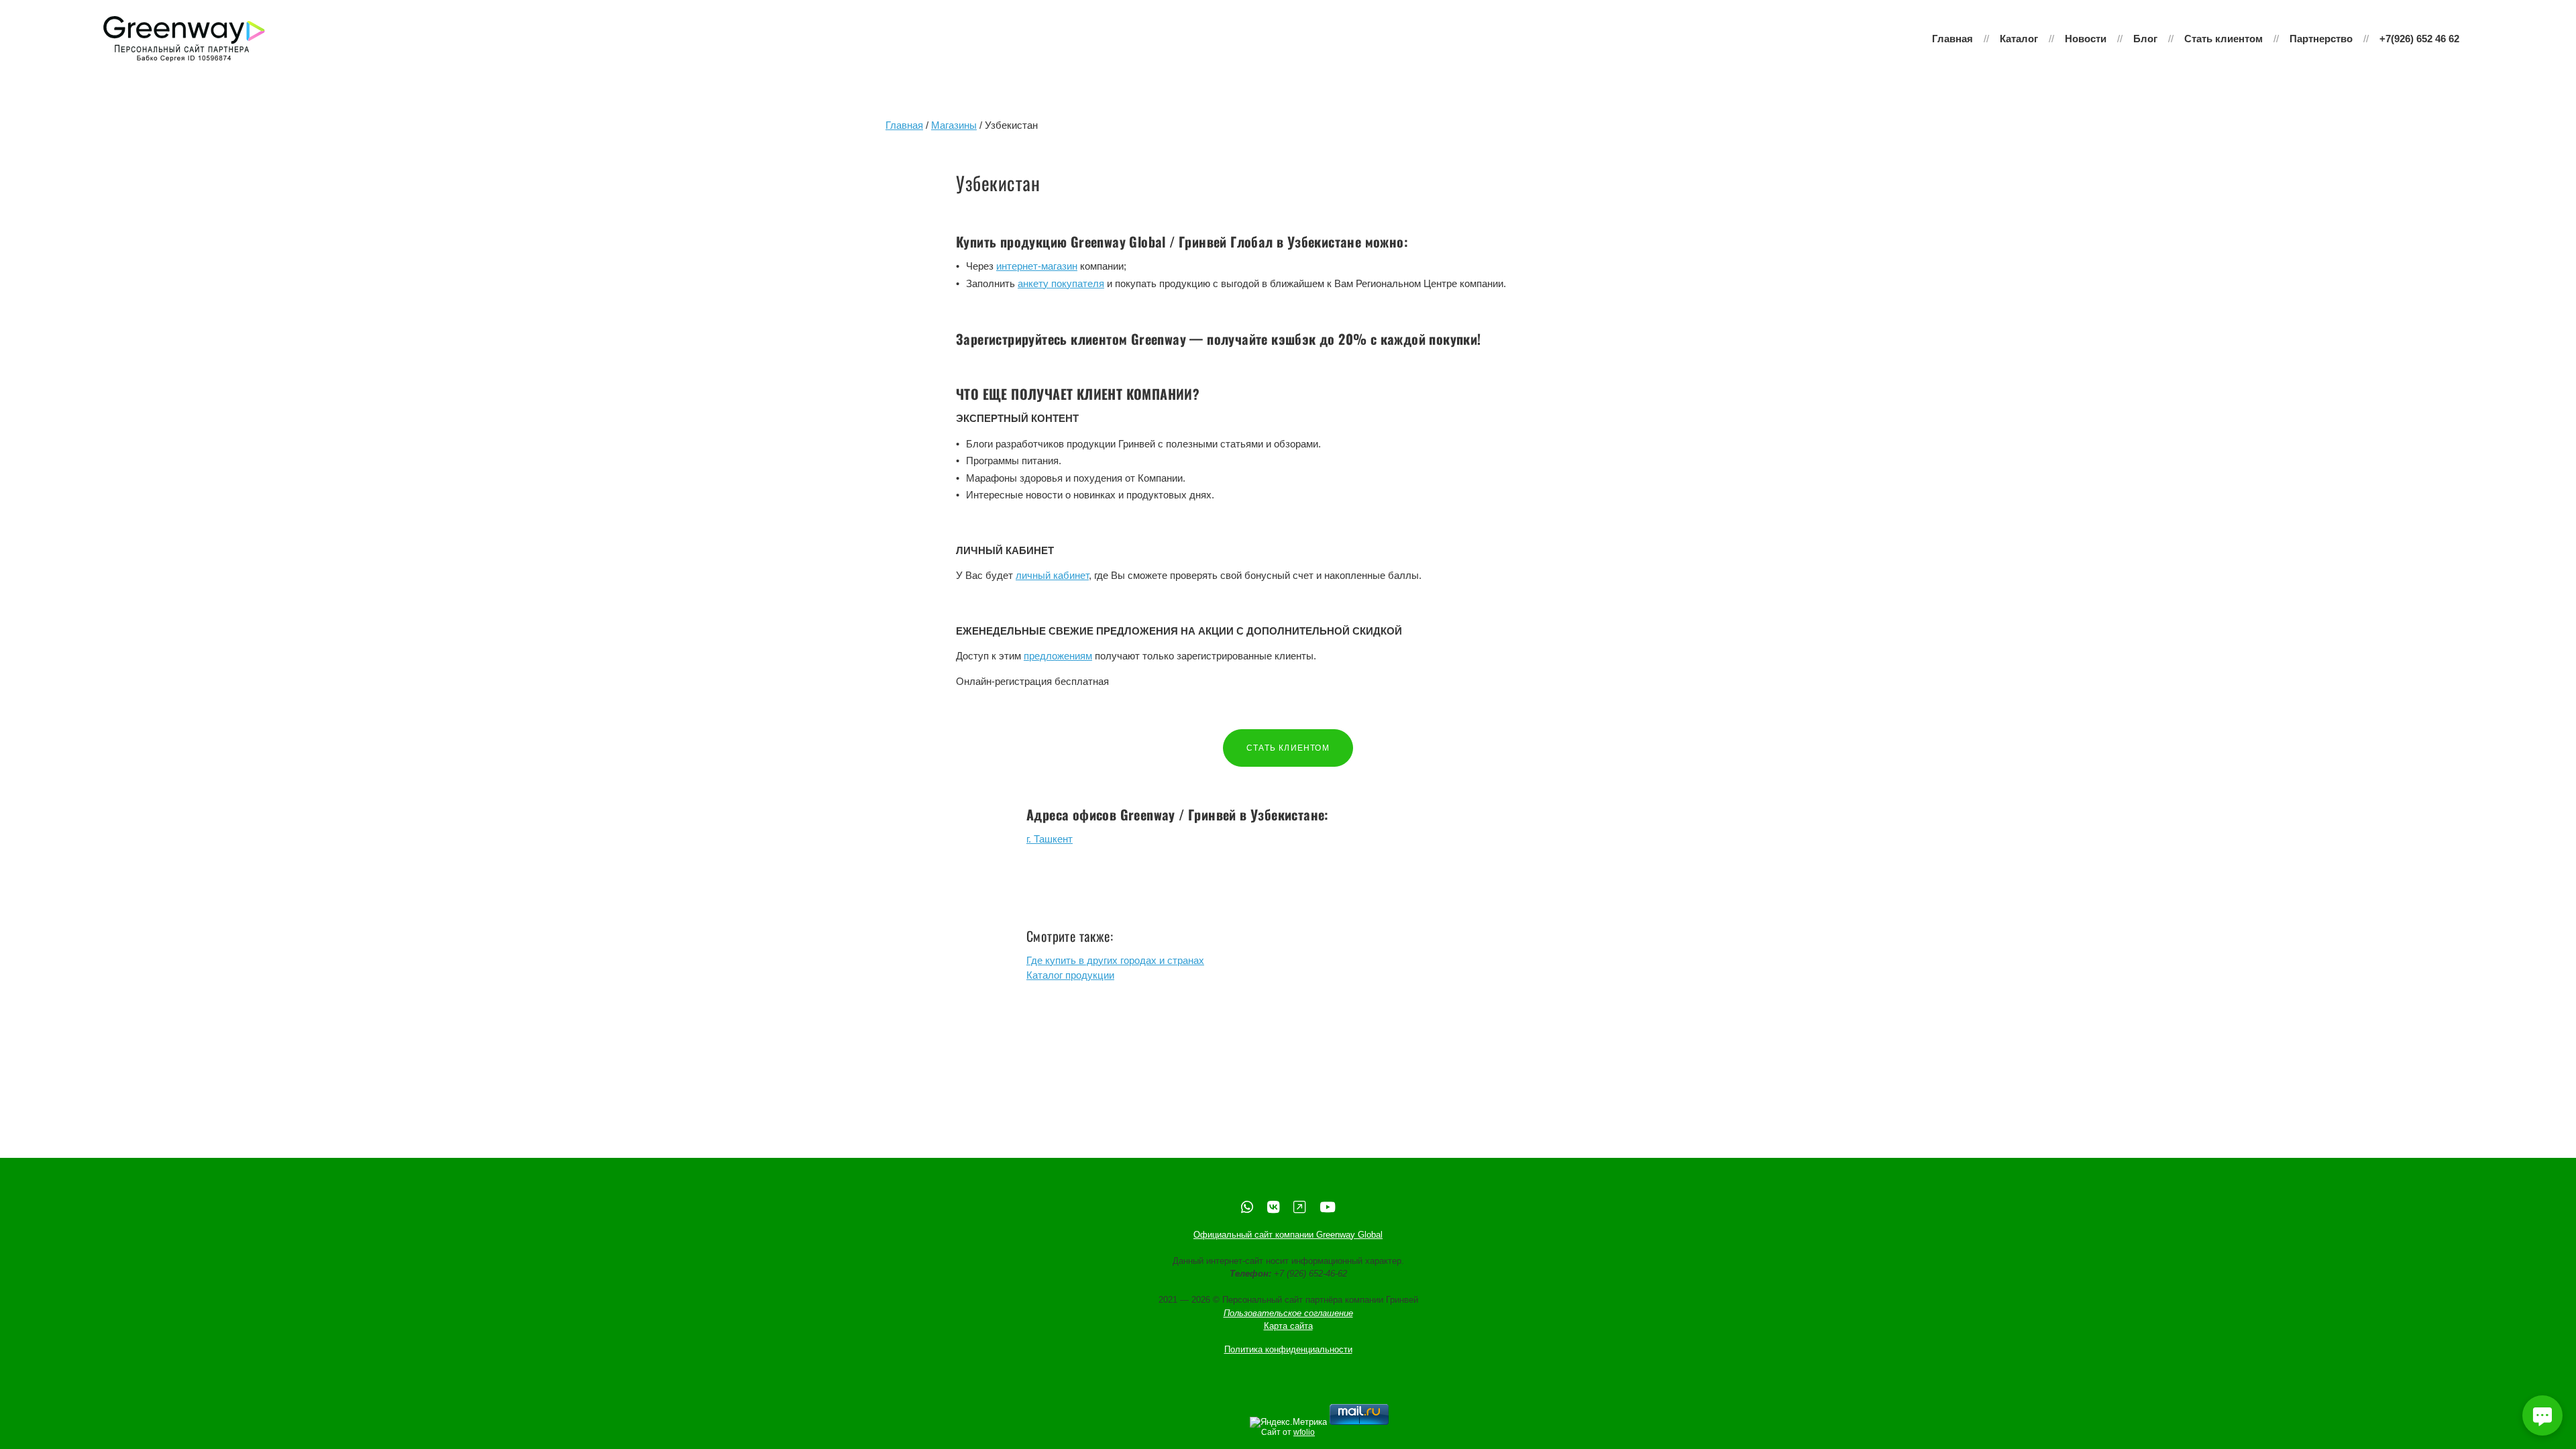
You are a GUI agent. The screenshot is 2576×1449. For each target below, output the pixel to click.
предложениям (1058, 656)
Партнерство (2321, 39)
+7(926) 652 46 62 (2419, 39)
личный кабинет (1052, 575)
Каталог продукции (1070, 975)
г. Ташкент (1050, 839)
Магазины (954, 125)
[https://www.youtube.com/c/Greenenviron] (1328, 1207)
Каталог (2019, 39)
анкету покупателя (1061, 283)
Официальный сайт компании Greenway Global (1288, 1235)
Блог (2145, 39)
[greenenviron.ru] (184, 39)
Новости (2086, 39)
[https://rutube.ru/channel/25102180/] (1299, 1207)
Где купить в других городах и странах (1115, 960)
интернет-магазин (1037, 266)
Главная (1952, 39)
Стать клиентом (2223, 39)
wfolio (1304, 1432)
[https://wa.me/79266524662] (1247, 1207)
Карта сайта (1288, 1326)
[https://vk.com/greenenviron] (1273, 1207)
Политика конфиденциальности (1288, 1349)
